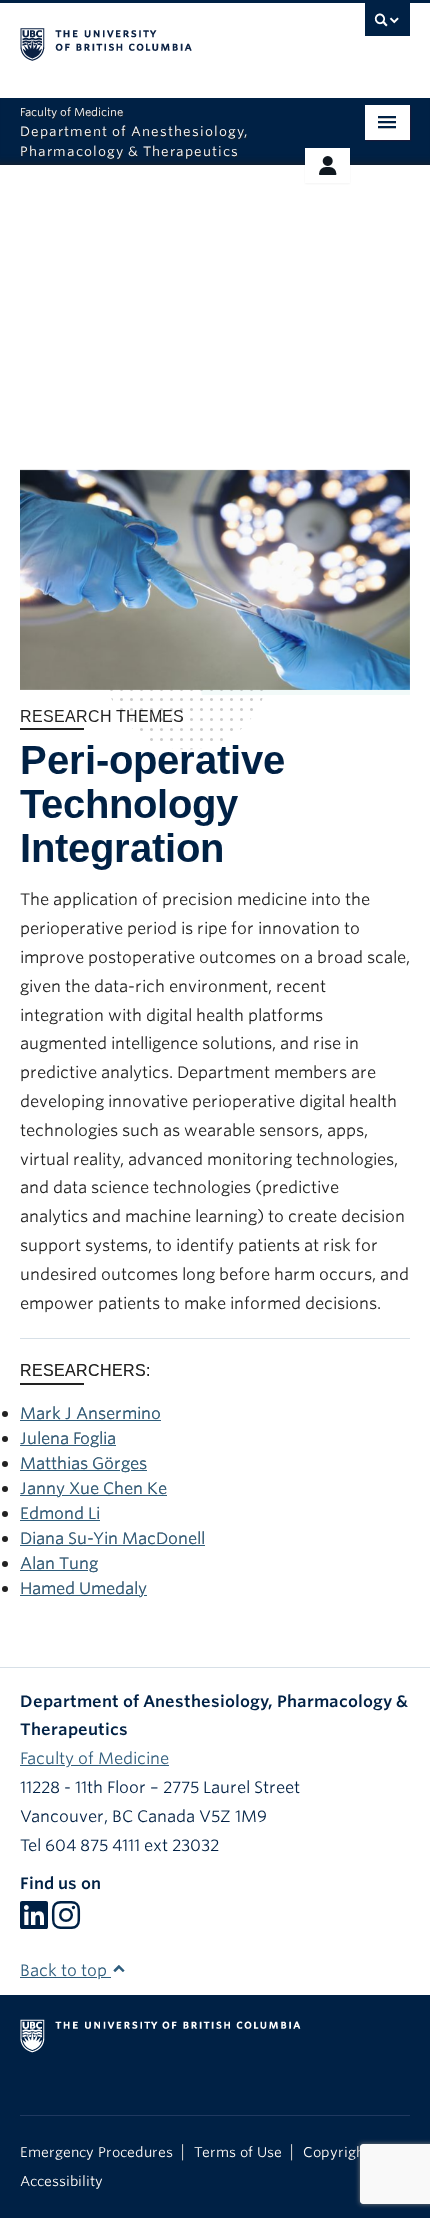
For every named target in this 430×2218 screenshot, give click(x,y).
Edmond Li (60, 1513)
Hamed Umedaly (83, 1588)
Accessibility (61, 2181)
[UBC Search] (387, 25)
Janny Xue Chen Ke (93, 1488)
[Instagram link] (66, 1921)
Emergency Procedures (96, 2152)
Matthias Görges (83, 1463)
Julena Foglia (68, 1438)
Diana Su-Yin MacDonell (112, 1538)
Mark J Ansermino (90, 1413)
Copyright (336, 2152)
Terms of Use (238, 2152)
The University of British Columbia (156, 41)
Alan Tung (59, 1563)
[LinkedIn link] (34, 1921)
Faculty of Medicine (94, 1758)
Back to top (65, 1970)
